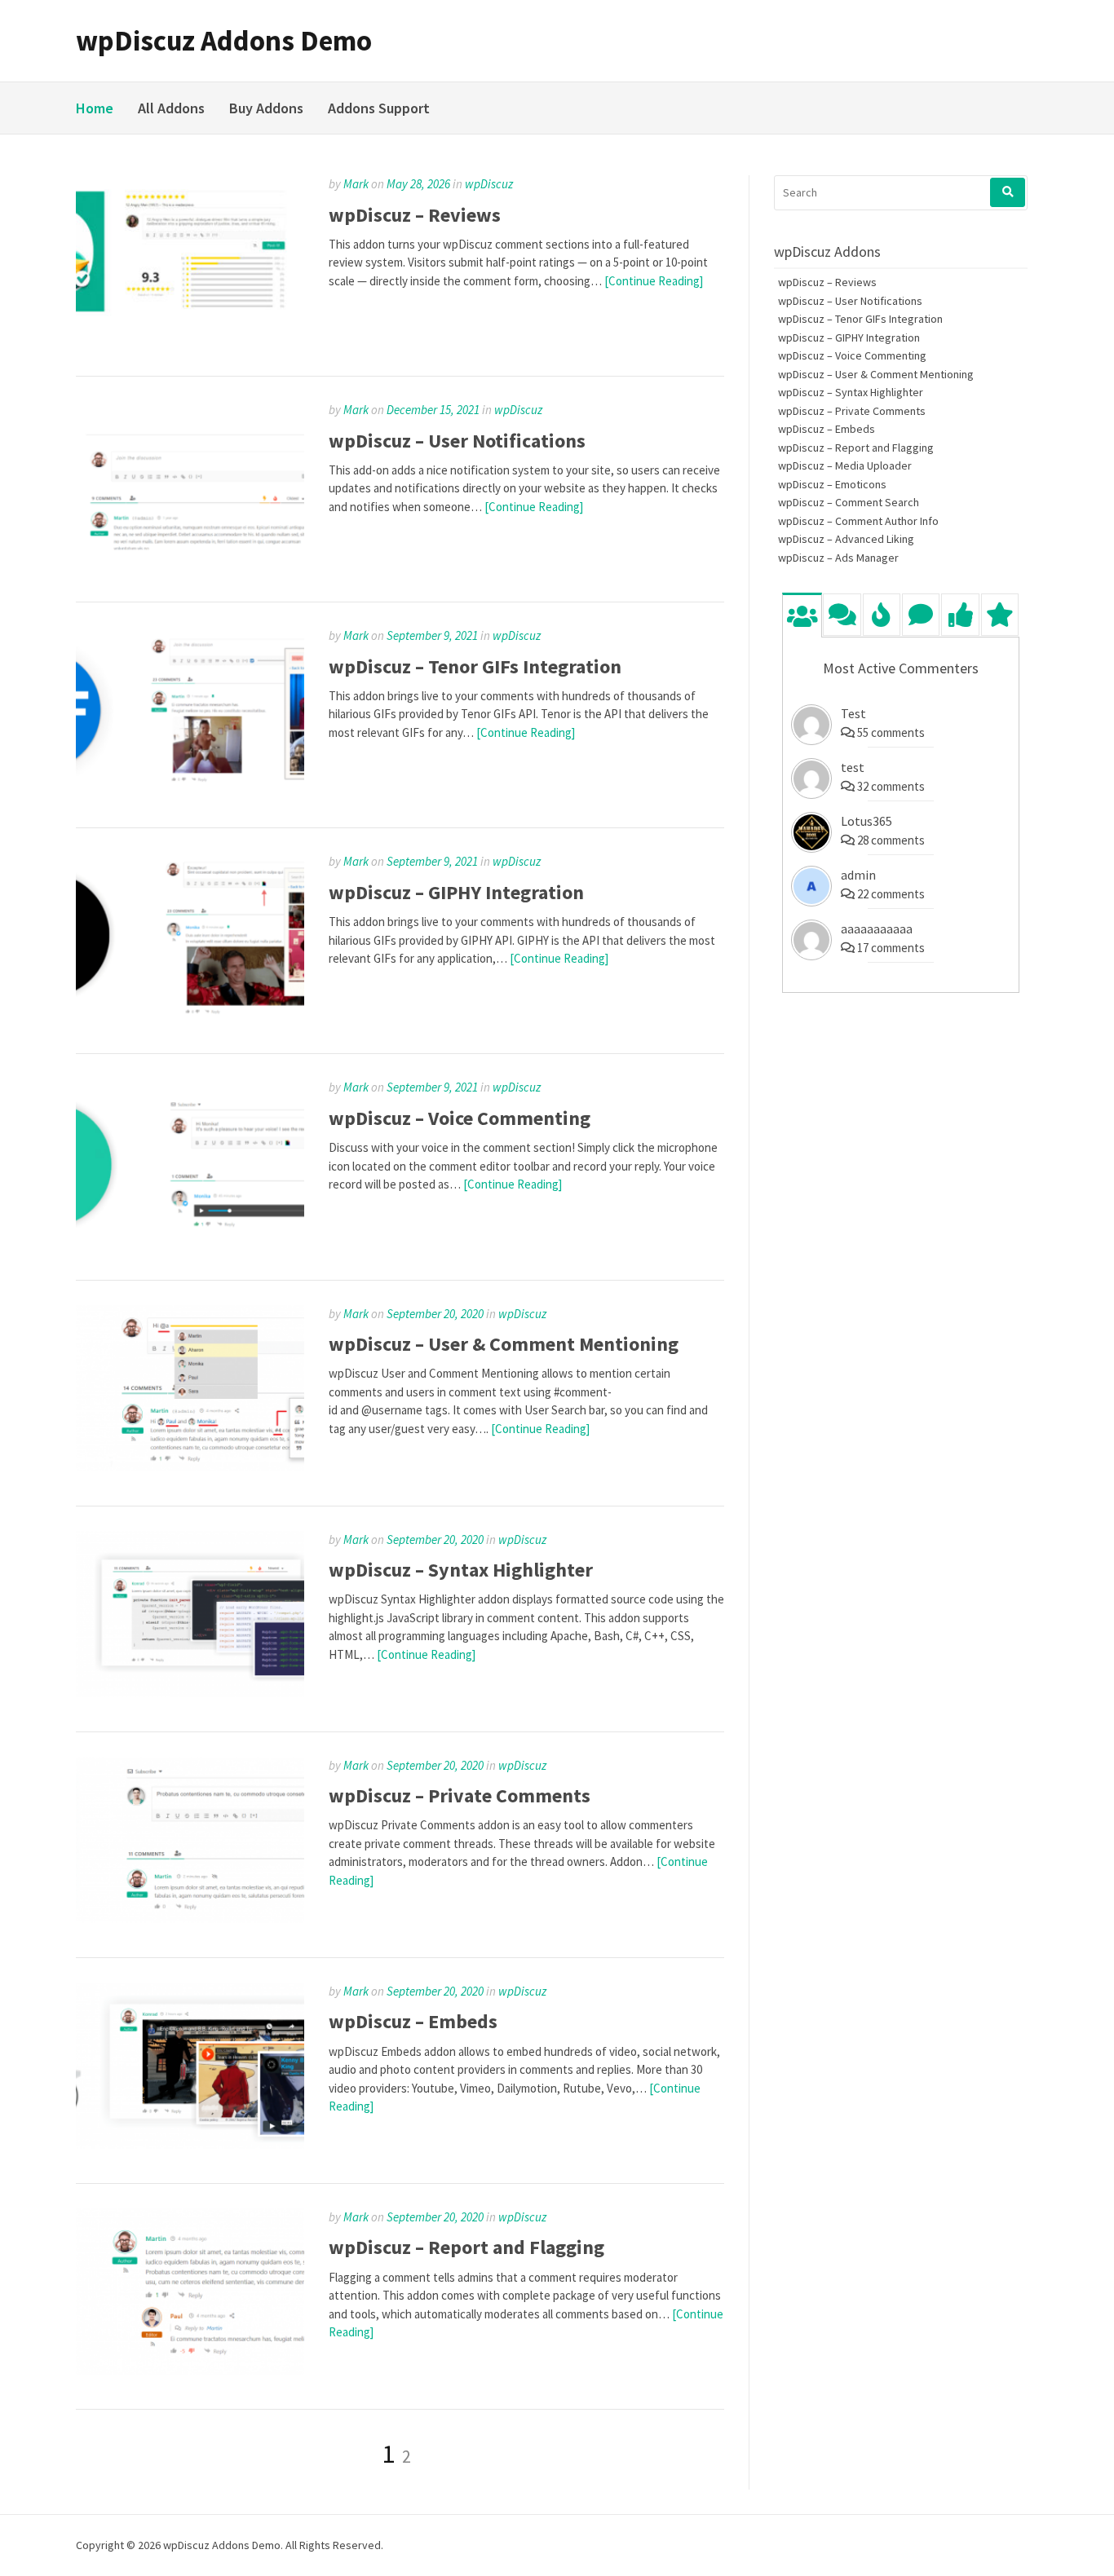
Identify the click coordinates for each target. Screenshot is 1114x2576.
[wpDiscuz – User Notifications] (190, 564)
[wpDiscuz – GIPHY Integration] (190, 1015)
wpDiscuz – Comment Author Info (858, 521)
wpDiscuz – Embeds (413, 2021)
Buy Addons (266, 108)
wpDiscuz (489, 184)
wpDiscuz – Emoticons (832, 484)
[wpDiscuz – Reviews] (190, 338)
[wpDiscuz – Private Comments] (190, 1919)
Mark (356, 184)
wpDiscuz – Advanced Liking (846, 539)
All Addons (171, 108)
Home (95, 108)
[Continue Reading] (654, 281)
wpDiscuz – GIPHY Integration (456, 892)
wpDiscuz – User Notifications (457, 441)
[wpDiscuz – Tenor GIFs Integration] (190, 790)
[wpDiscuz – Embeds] (190, 2144)
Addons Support (379, 108)
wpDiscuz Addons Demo (224, 41)
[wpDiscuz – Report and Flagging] (190, 2371)
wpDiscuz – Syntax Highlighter (461, 1570)
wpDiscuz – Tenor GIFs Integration (475, 666)
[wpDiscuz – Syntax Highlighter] (190, 1693)
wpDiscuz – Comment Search (849, 502)
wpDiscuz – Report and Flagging (466, 2247)
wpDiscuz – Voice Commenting (460, 1118)
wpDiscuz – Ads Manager (838, 558)
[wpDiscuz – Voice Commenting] (190, 1241)
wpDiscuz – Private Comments (460, 1795)
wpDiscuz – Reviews (415, 215)
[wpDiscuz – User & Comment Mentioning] (190, 1467)
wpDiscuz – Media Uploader (845, 465)
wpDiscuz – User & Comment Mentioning (504, 1344)
